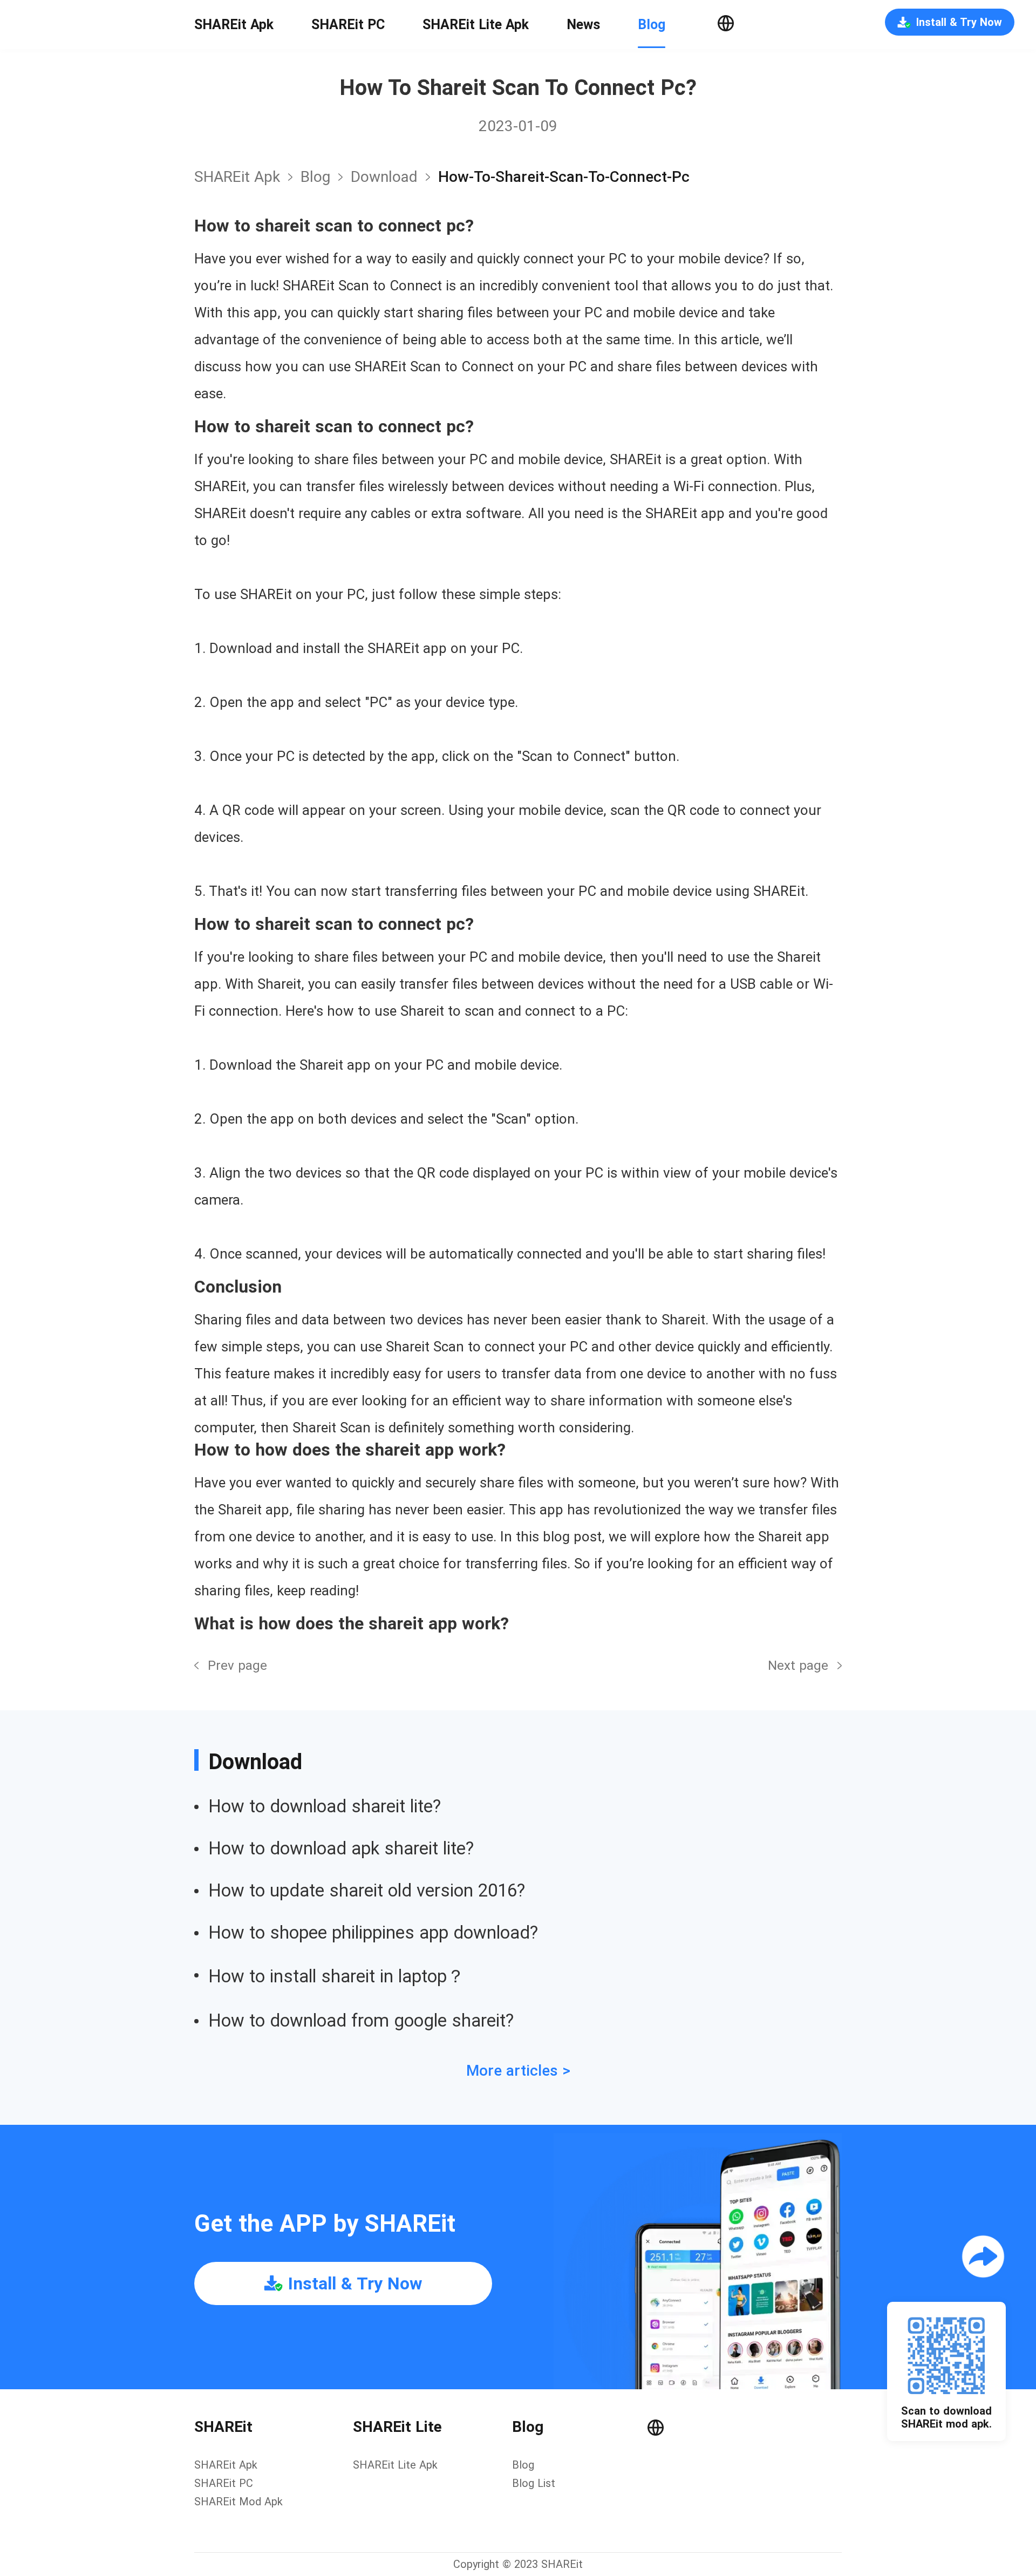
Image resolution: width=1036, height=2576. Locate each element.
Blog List (534, 2483)
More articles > (518, 2071)
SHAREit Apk (234, 25)
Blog (652, 25)
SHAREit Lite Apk (476, 25)
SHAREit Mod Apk (238, 2502)
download (384, 177)
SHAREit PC (348, 25)
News (583, 25)
